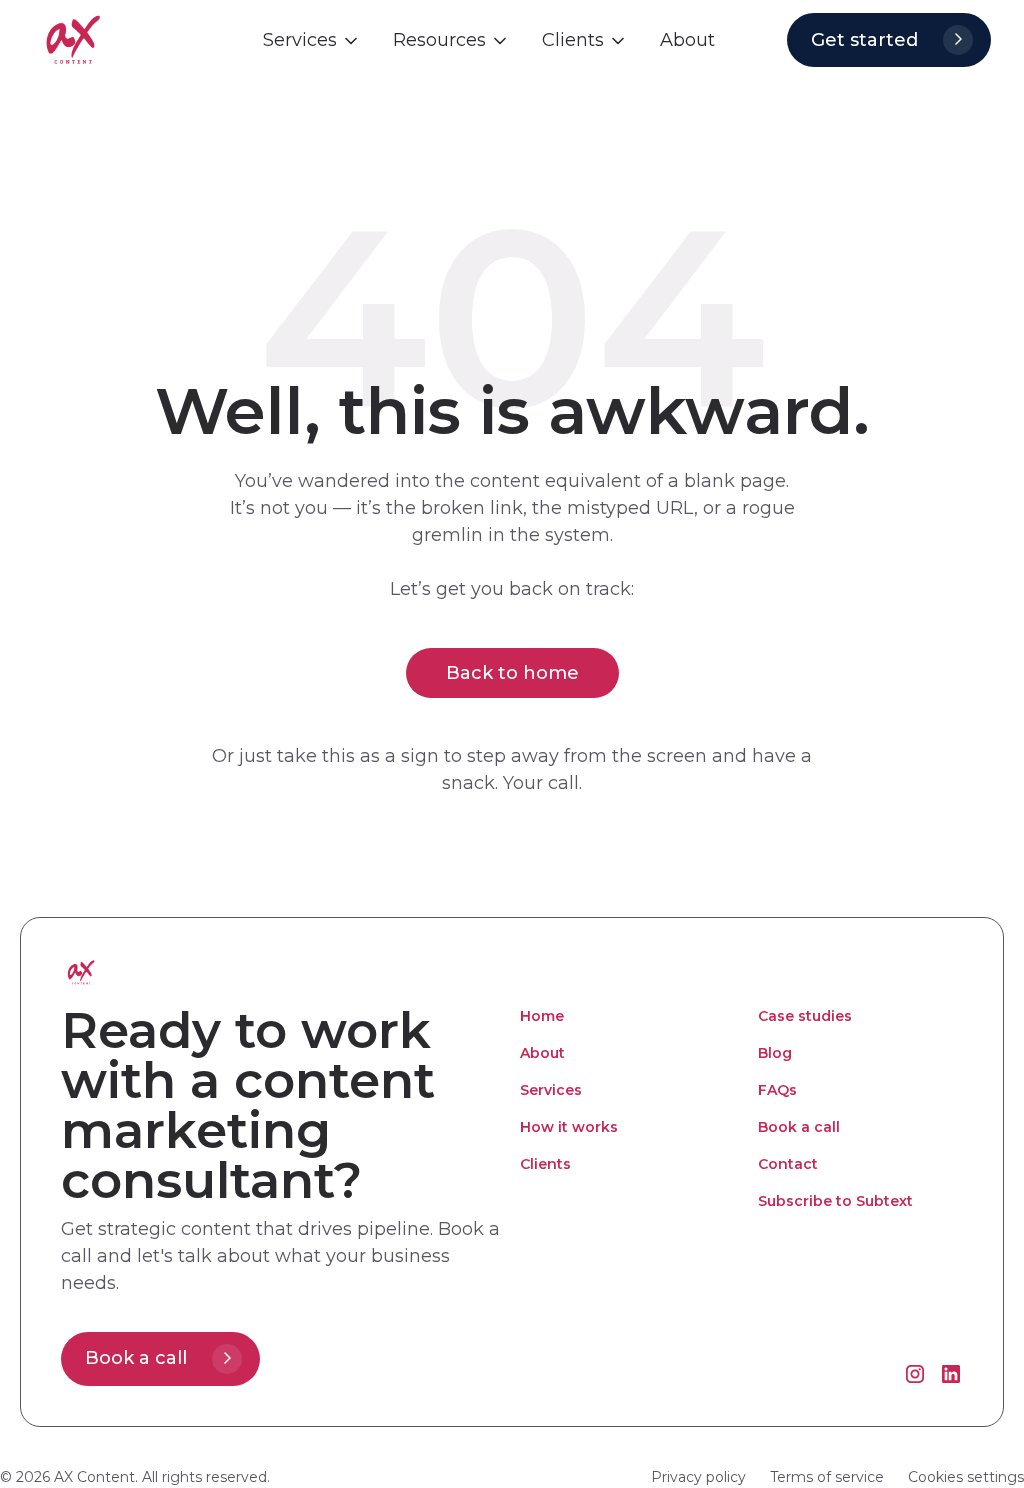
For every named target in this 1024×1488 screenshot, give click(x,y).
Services (551, 1090)
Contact (788, 1164)
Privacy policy (698, 1477)
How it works (569, 1127)
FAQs (777, 1090)
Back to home (512, 673)
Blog (775, 1053)
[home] (128, 39)
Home (542, 1016)
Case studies (805, 1016)
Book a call (799, 1127)
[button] (312, 40)
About (542, 1053)
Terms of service (827, 1477)
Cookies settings (966, 1477)
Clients (545, 1164)
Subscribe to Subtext (835, 1201)
